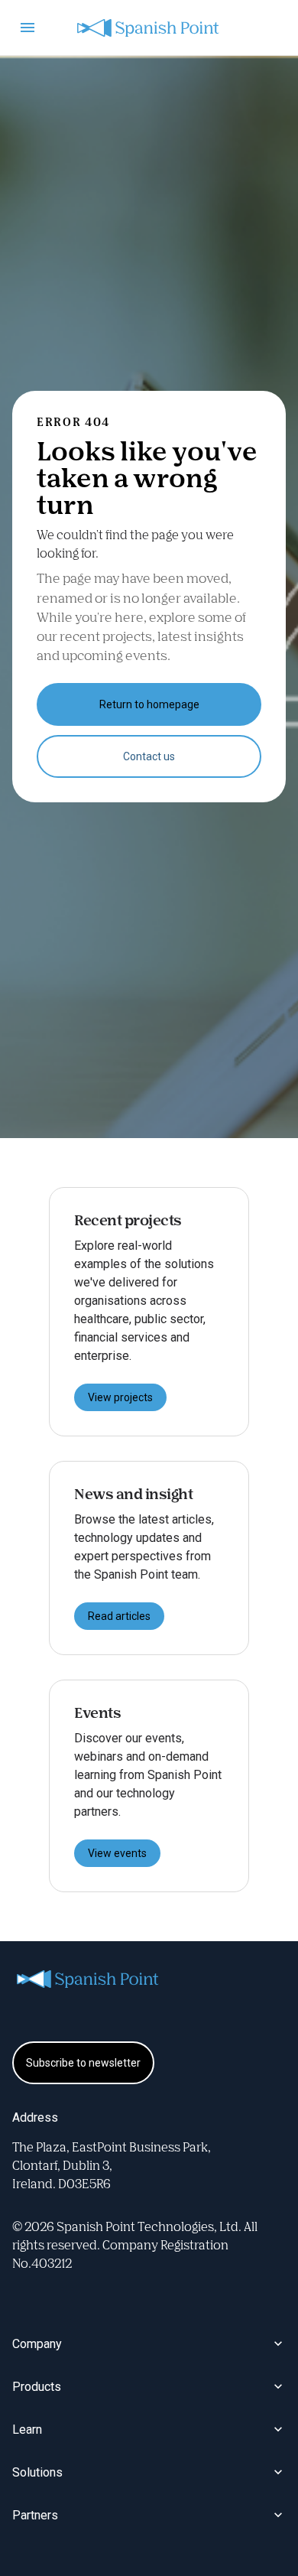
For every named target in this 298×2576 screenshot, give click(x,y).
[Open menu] (28, 28)
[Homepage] (149, 28)
